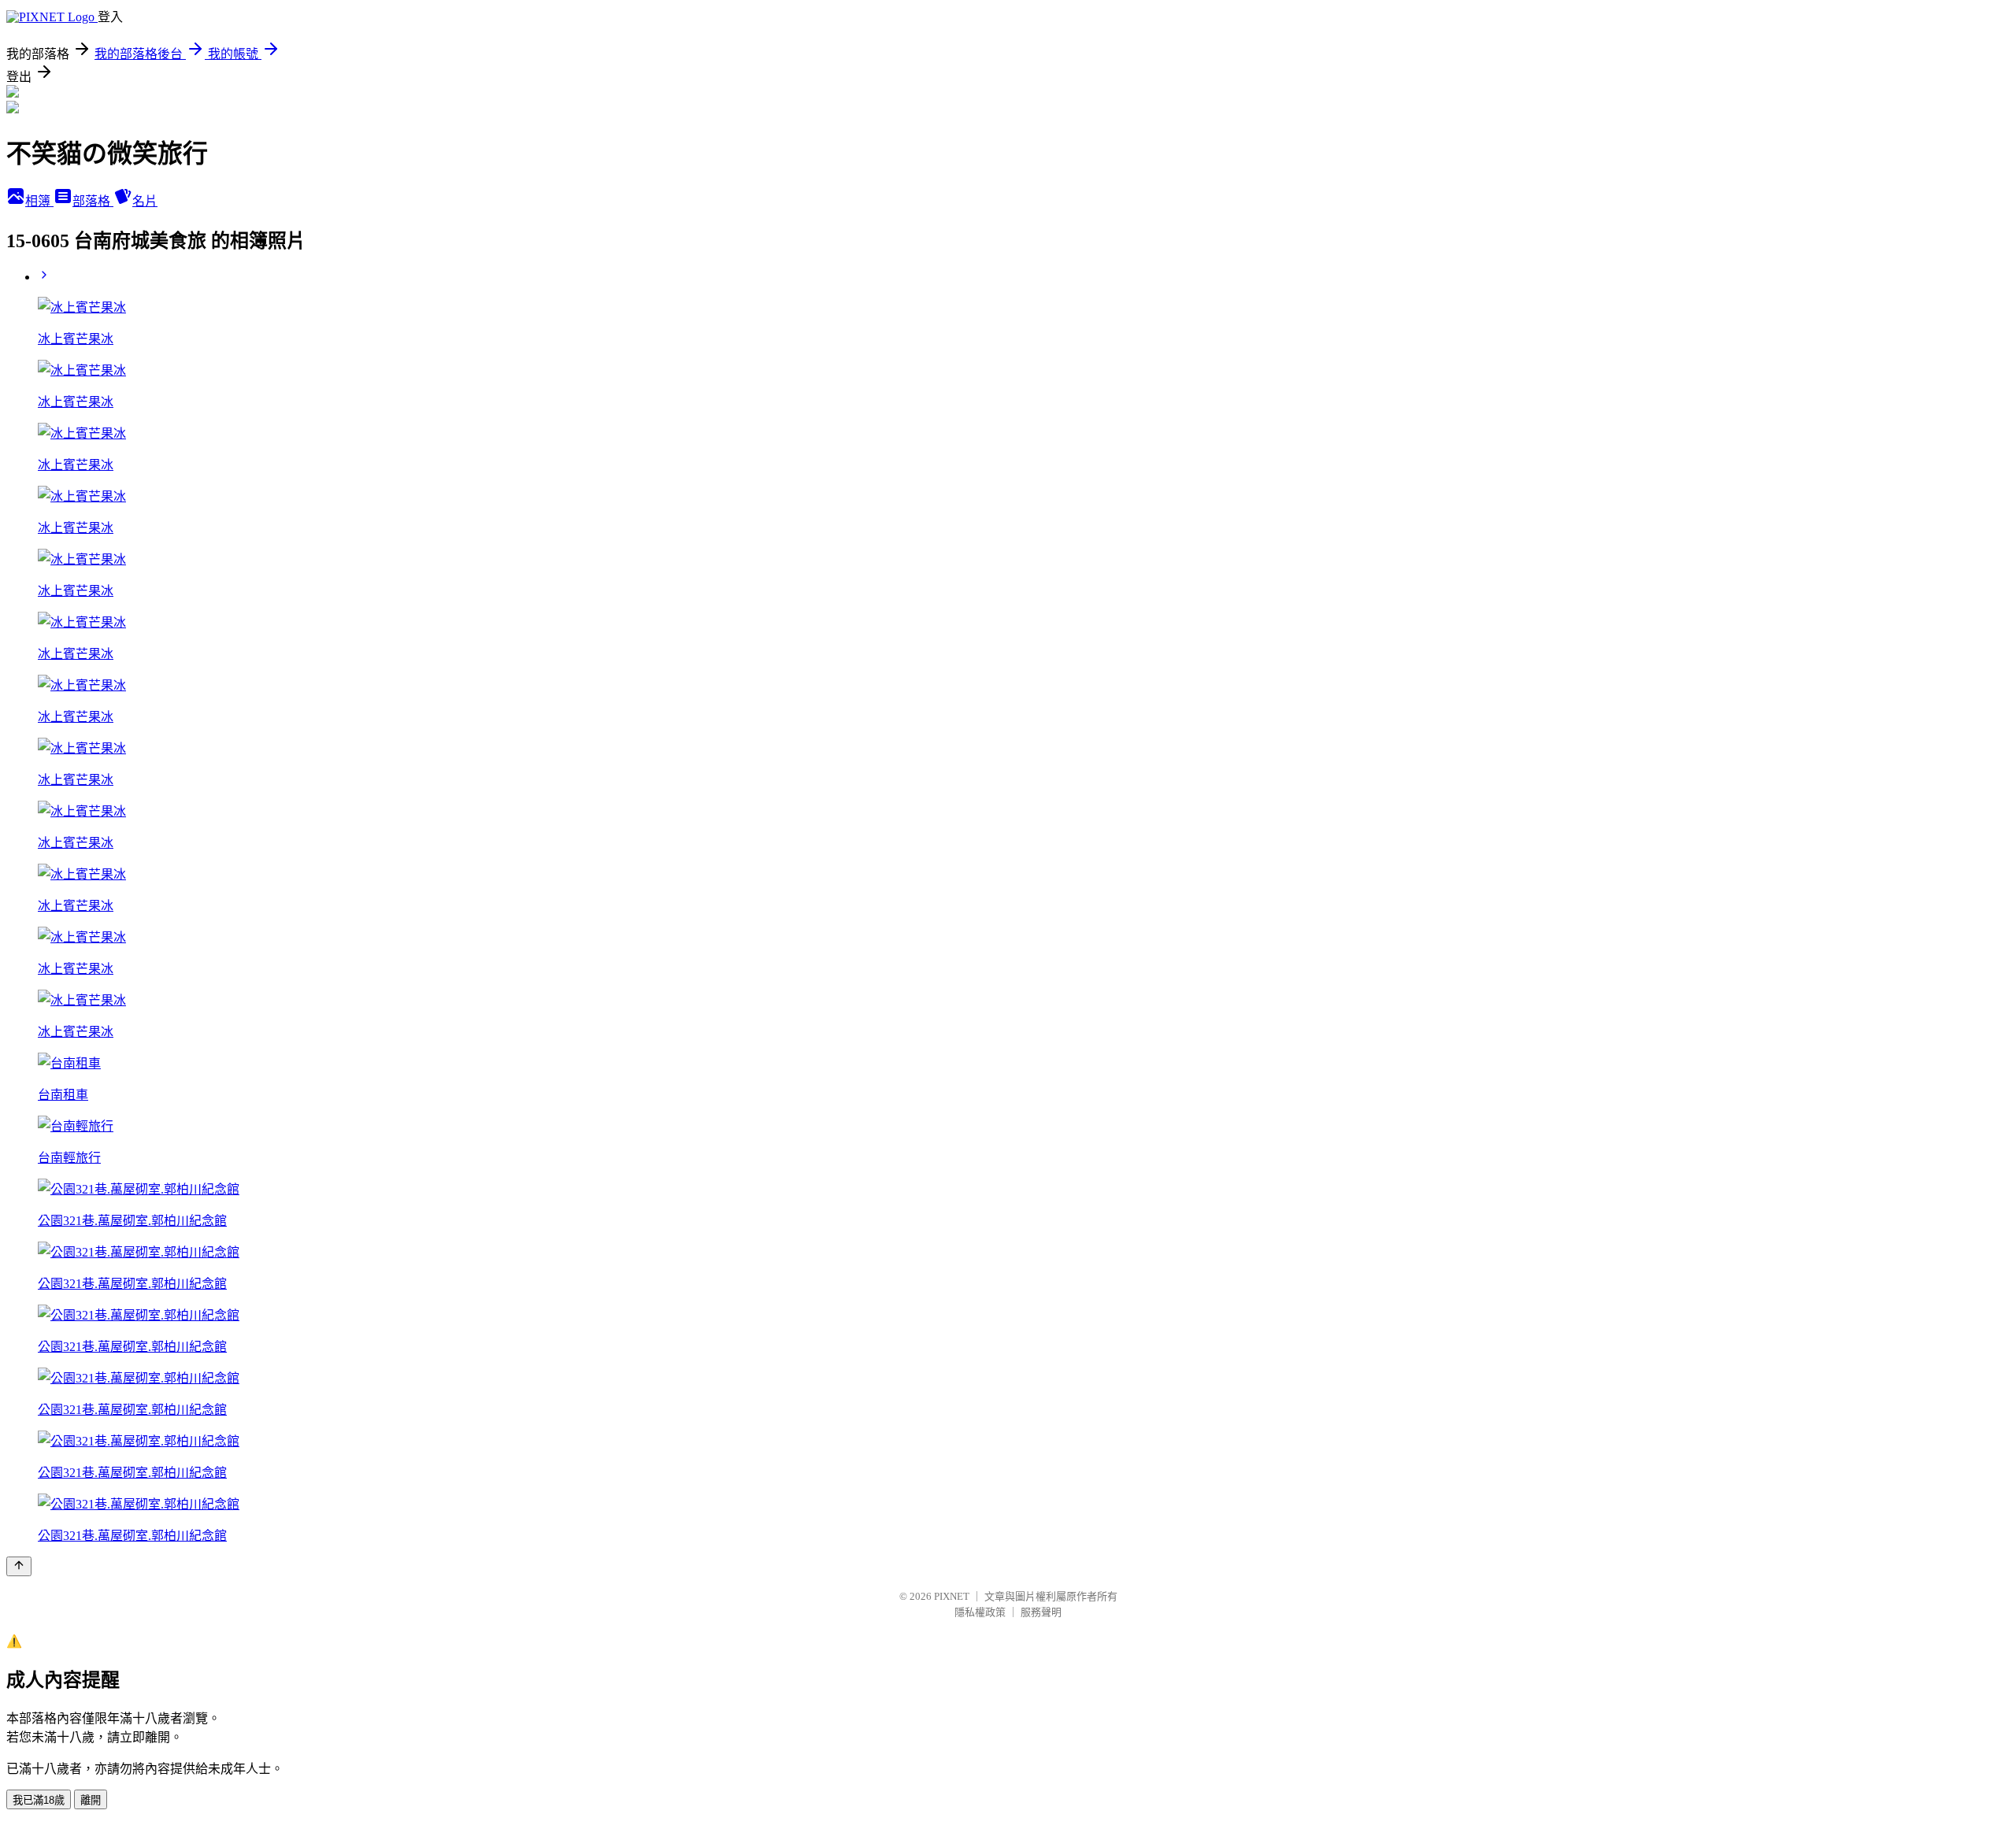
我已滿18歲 (39, 1800)
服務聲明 (1041, 1612)
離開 (91, 1800)
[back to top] (19, 1566)
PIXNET (952, 1596)
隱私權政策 (980, 1612)
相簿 (39, 201)
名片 (145, 201)
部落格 (93, 201)
